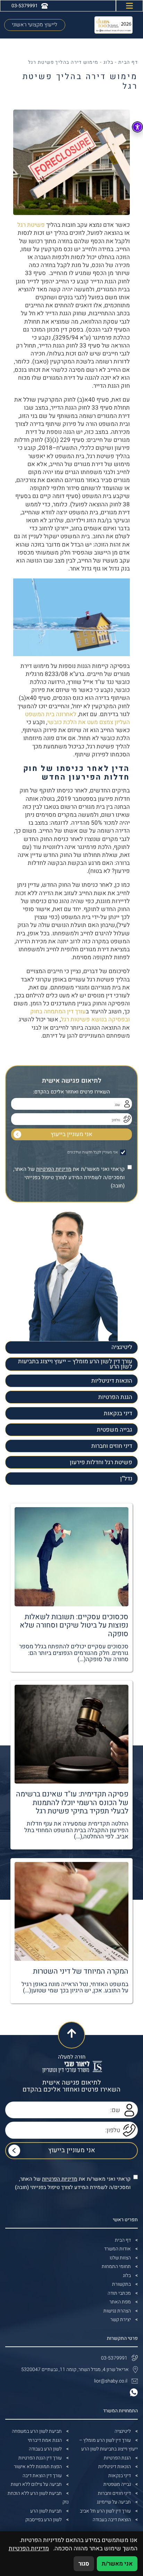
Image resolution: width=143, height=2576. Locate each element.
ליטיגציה (122, 1347)
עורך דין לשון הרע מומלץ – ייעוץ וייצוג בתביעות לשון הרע (75, 1364)
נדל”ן (126, 1479)
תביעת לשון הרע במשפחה (37, 2431)
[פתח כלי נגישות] (137, 127)
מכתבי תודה (119, 2293)
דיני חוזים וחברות (112, 1446)
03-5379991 (114, 2358)
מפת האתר (120, 2302)
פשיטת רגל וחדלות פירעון (101, 1462)
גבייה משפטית (115, 1430)
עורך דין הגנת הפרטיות (40, 2458)
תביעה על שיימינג (114, 2502)
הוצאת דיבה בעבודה (112, 2520)
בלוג (108, 62)
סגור (84, 2564)
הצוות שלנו (120, 2258)
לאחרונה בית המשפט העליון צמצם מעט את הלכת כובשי (77, 718)
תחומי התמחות (116, 2266)
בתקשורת (121, 2284)
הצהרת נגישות (117, 2311)
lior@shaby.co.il (111, 2381)
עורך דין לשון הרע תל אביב (105, 2511)
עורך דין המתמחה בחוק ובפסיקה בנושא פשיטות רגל (80, 1015)
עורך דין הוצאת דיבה (42, 2476)
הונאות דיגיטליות (112, 1381)
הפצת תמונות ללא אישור (38, 2467)
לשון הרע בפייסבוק (44, 2520)
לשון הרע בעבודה (45, 2449)
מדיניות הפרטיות (54, 1169)
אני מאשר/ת (117, 2564)
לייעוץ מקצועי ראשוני (35, 25)
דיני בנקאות (118, 1413)
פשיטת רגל (31, 225)
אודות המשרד (117, 2249)
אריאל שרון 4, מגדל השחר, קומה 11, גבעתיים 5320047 (75, 2369)
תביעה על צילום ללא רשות (36, 2484)
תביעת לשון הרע (46, 2511)
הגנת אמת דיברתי (45, 2440)
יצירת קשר (121, 2320)
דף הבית (128, 62)
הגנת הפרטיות (115, 1397)
